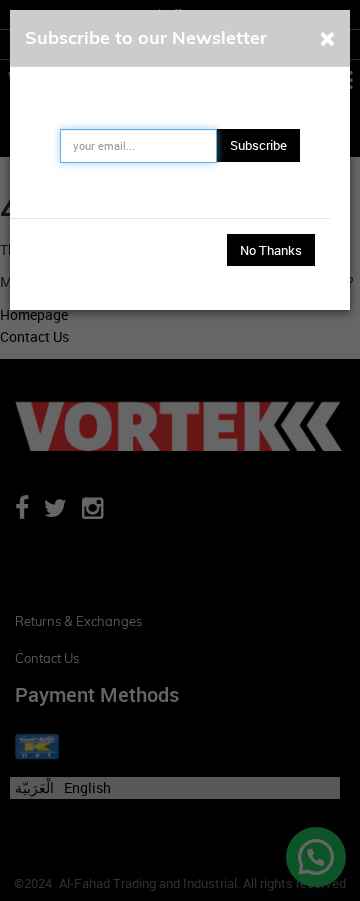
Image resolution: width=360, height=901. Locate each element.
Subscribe (258, 145)
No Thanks (271, 250)
